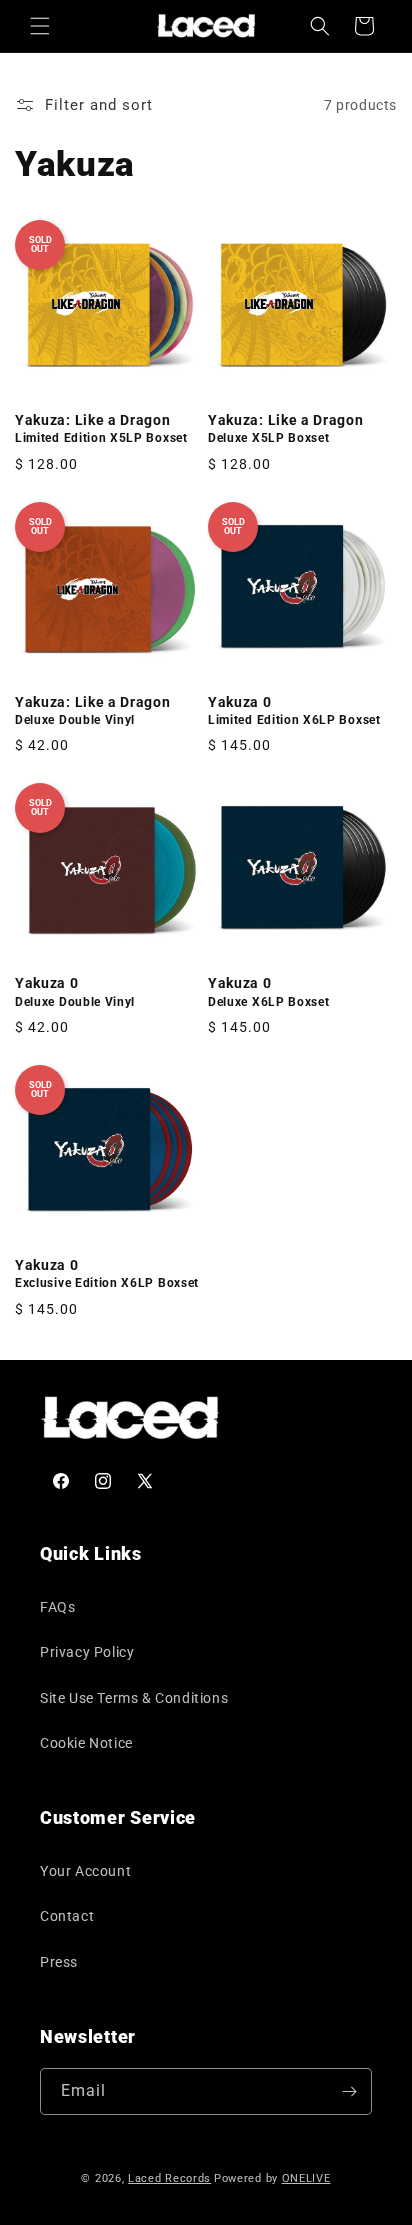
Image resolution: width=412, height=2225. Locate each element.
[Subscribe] (349, 2091)
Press (59, 1962)
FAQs (57, 1607)
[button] (40, 26)
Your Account (85, 1871)
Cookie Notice (86, 1743)
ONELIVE (306, 2178)
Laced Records (169, 2178)
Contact (67, 1916)
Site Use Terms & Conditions (134, 1698)
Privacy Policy (87, 1652)
